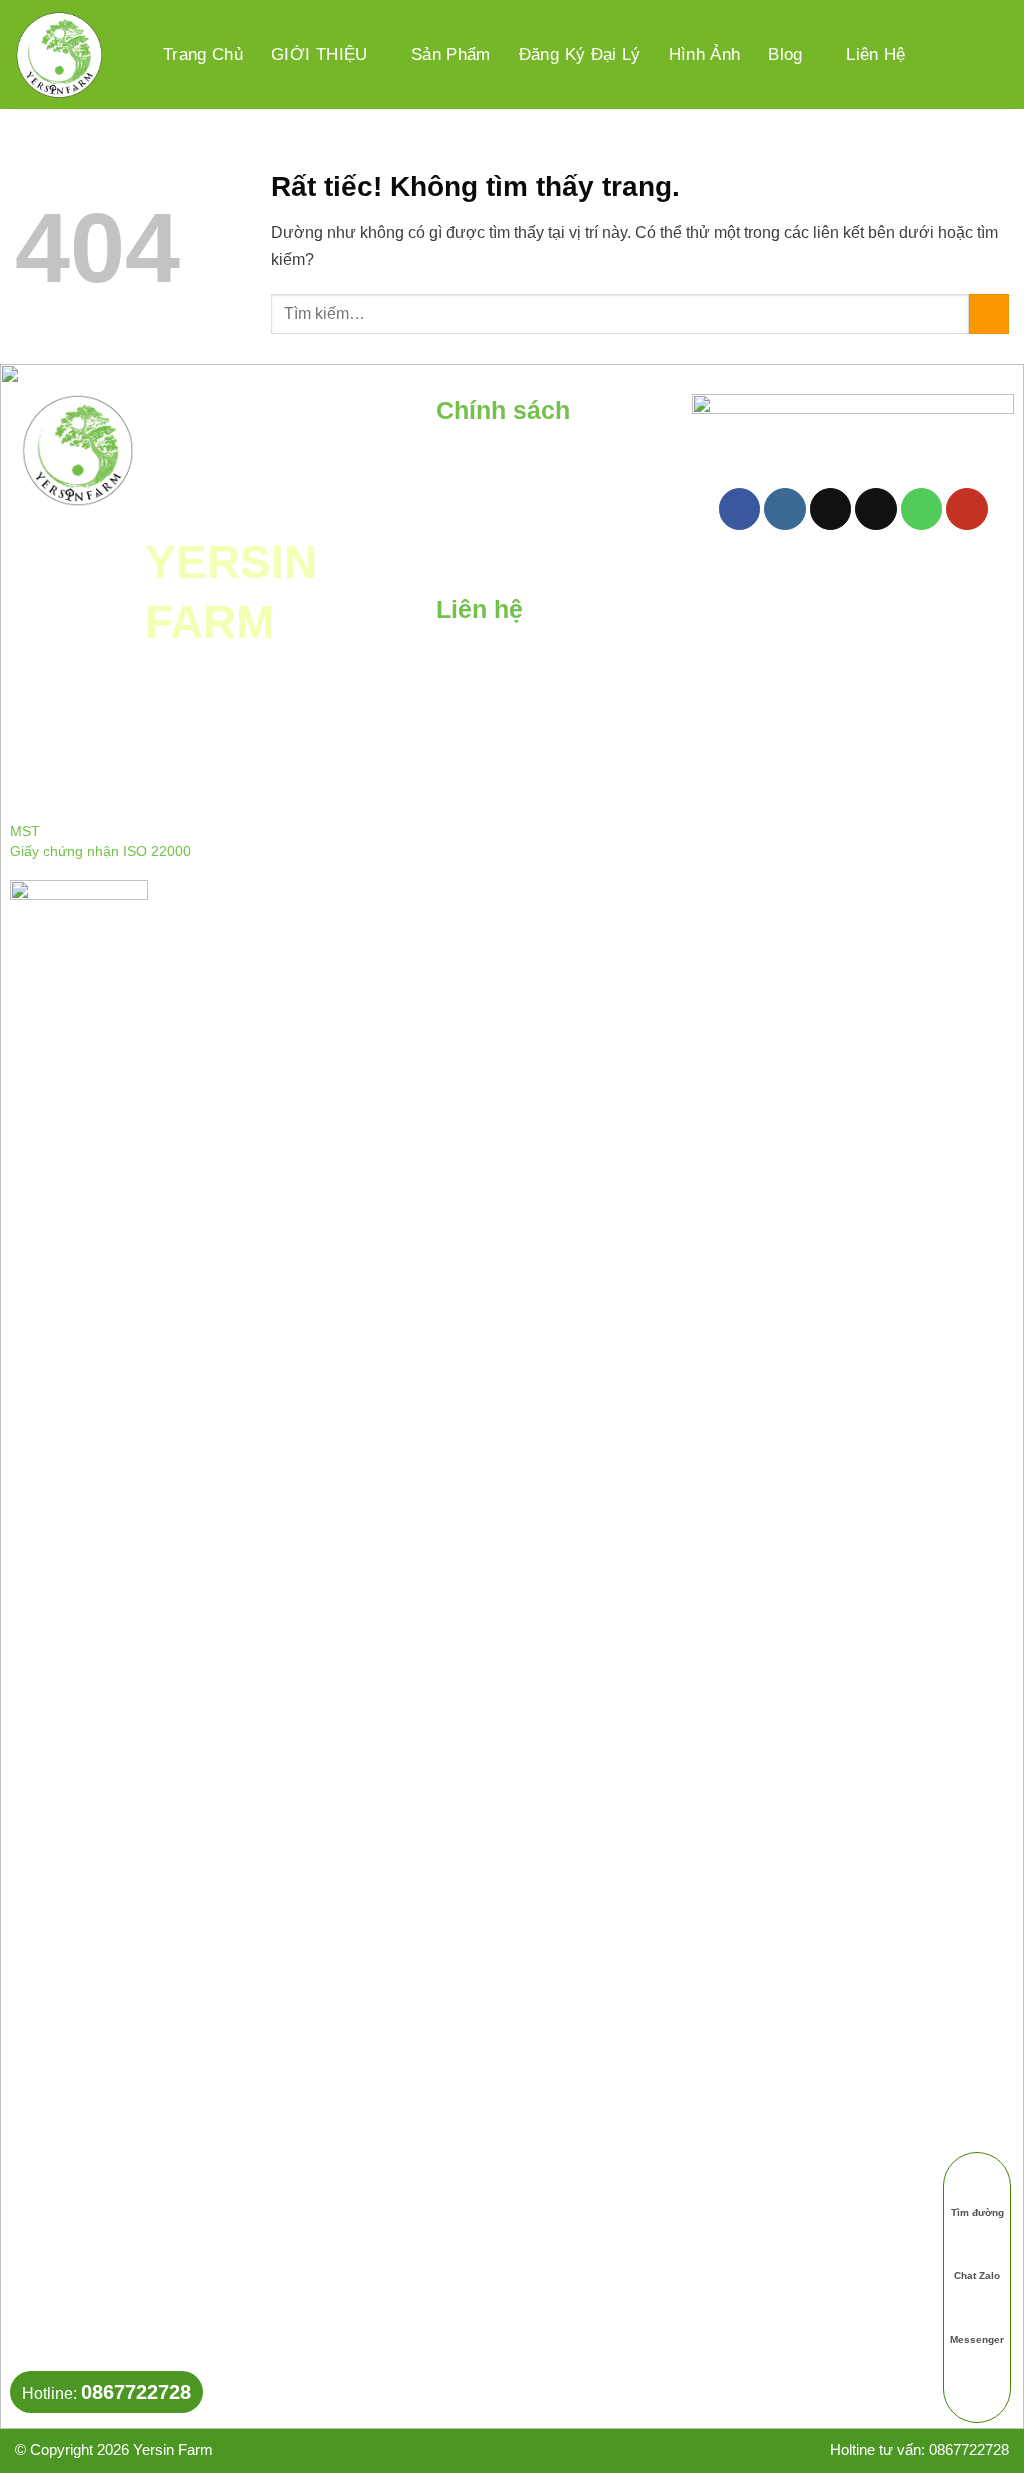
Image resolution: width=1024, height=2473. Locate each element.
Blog (785, 54)
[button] (992, 55)
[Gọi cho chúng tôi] (922, 509)
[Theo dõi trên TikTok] (831, 509)
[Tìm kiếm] (944, 54)
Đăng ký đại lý (580, 54)
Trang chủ (203, 54)
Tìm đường (977, 2212)
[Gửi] (989, 314)
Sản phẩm (451, 54)
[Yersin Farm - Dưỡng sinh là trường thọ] (59, 55)
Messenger (977, 2339)
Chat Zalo (977, 2275)
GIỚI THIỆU (319, 54)
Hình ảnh (705, 54)
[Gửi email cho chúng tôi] (876, 509)
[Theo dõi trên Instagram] (785, 509)
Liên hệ (875, 54)
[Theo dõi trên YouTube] (967, 509)
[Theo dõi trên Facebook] (740, 509)
